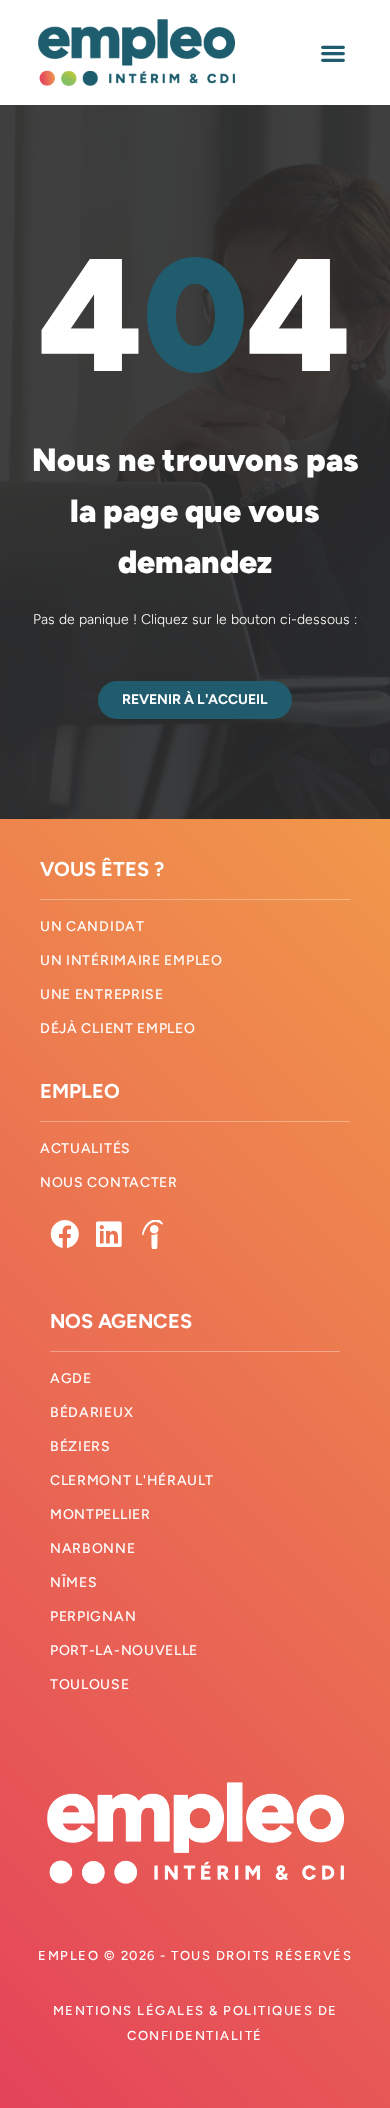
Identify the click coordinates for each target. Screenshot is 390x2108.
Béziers (80, 1446)
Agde (71, 1378)
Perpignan (93, 1616)
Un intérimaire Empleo (131, 960)
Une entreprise (102, 994)
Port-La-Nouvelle (124, 1650)
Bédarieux (91, 1412)
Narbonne (93, 1548)
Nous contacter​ (109, 1182)
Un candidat (92, 926)
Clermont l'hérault (132, 1480)
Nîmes (74, 1582)
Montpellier (100, 1514)
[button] (332, 52)
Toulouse (90, 1684)
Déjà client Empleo (118, 1028)
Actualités (85, 1148)
